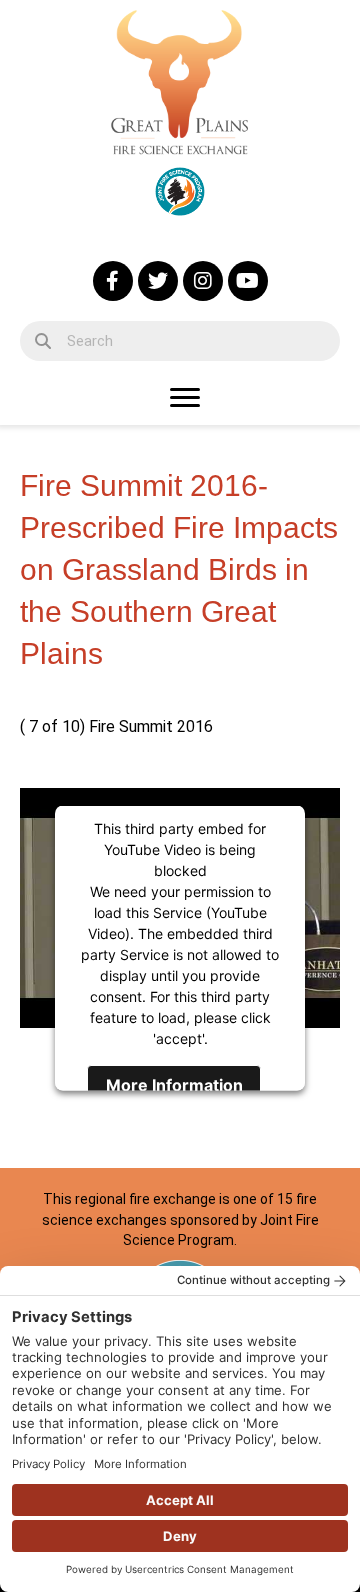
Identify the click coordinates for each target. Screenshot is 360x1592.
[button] (113, 281)
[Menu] (185, 398)
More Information (174, 1084)
